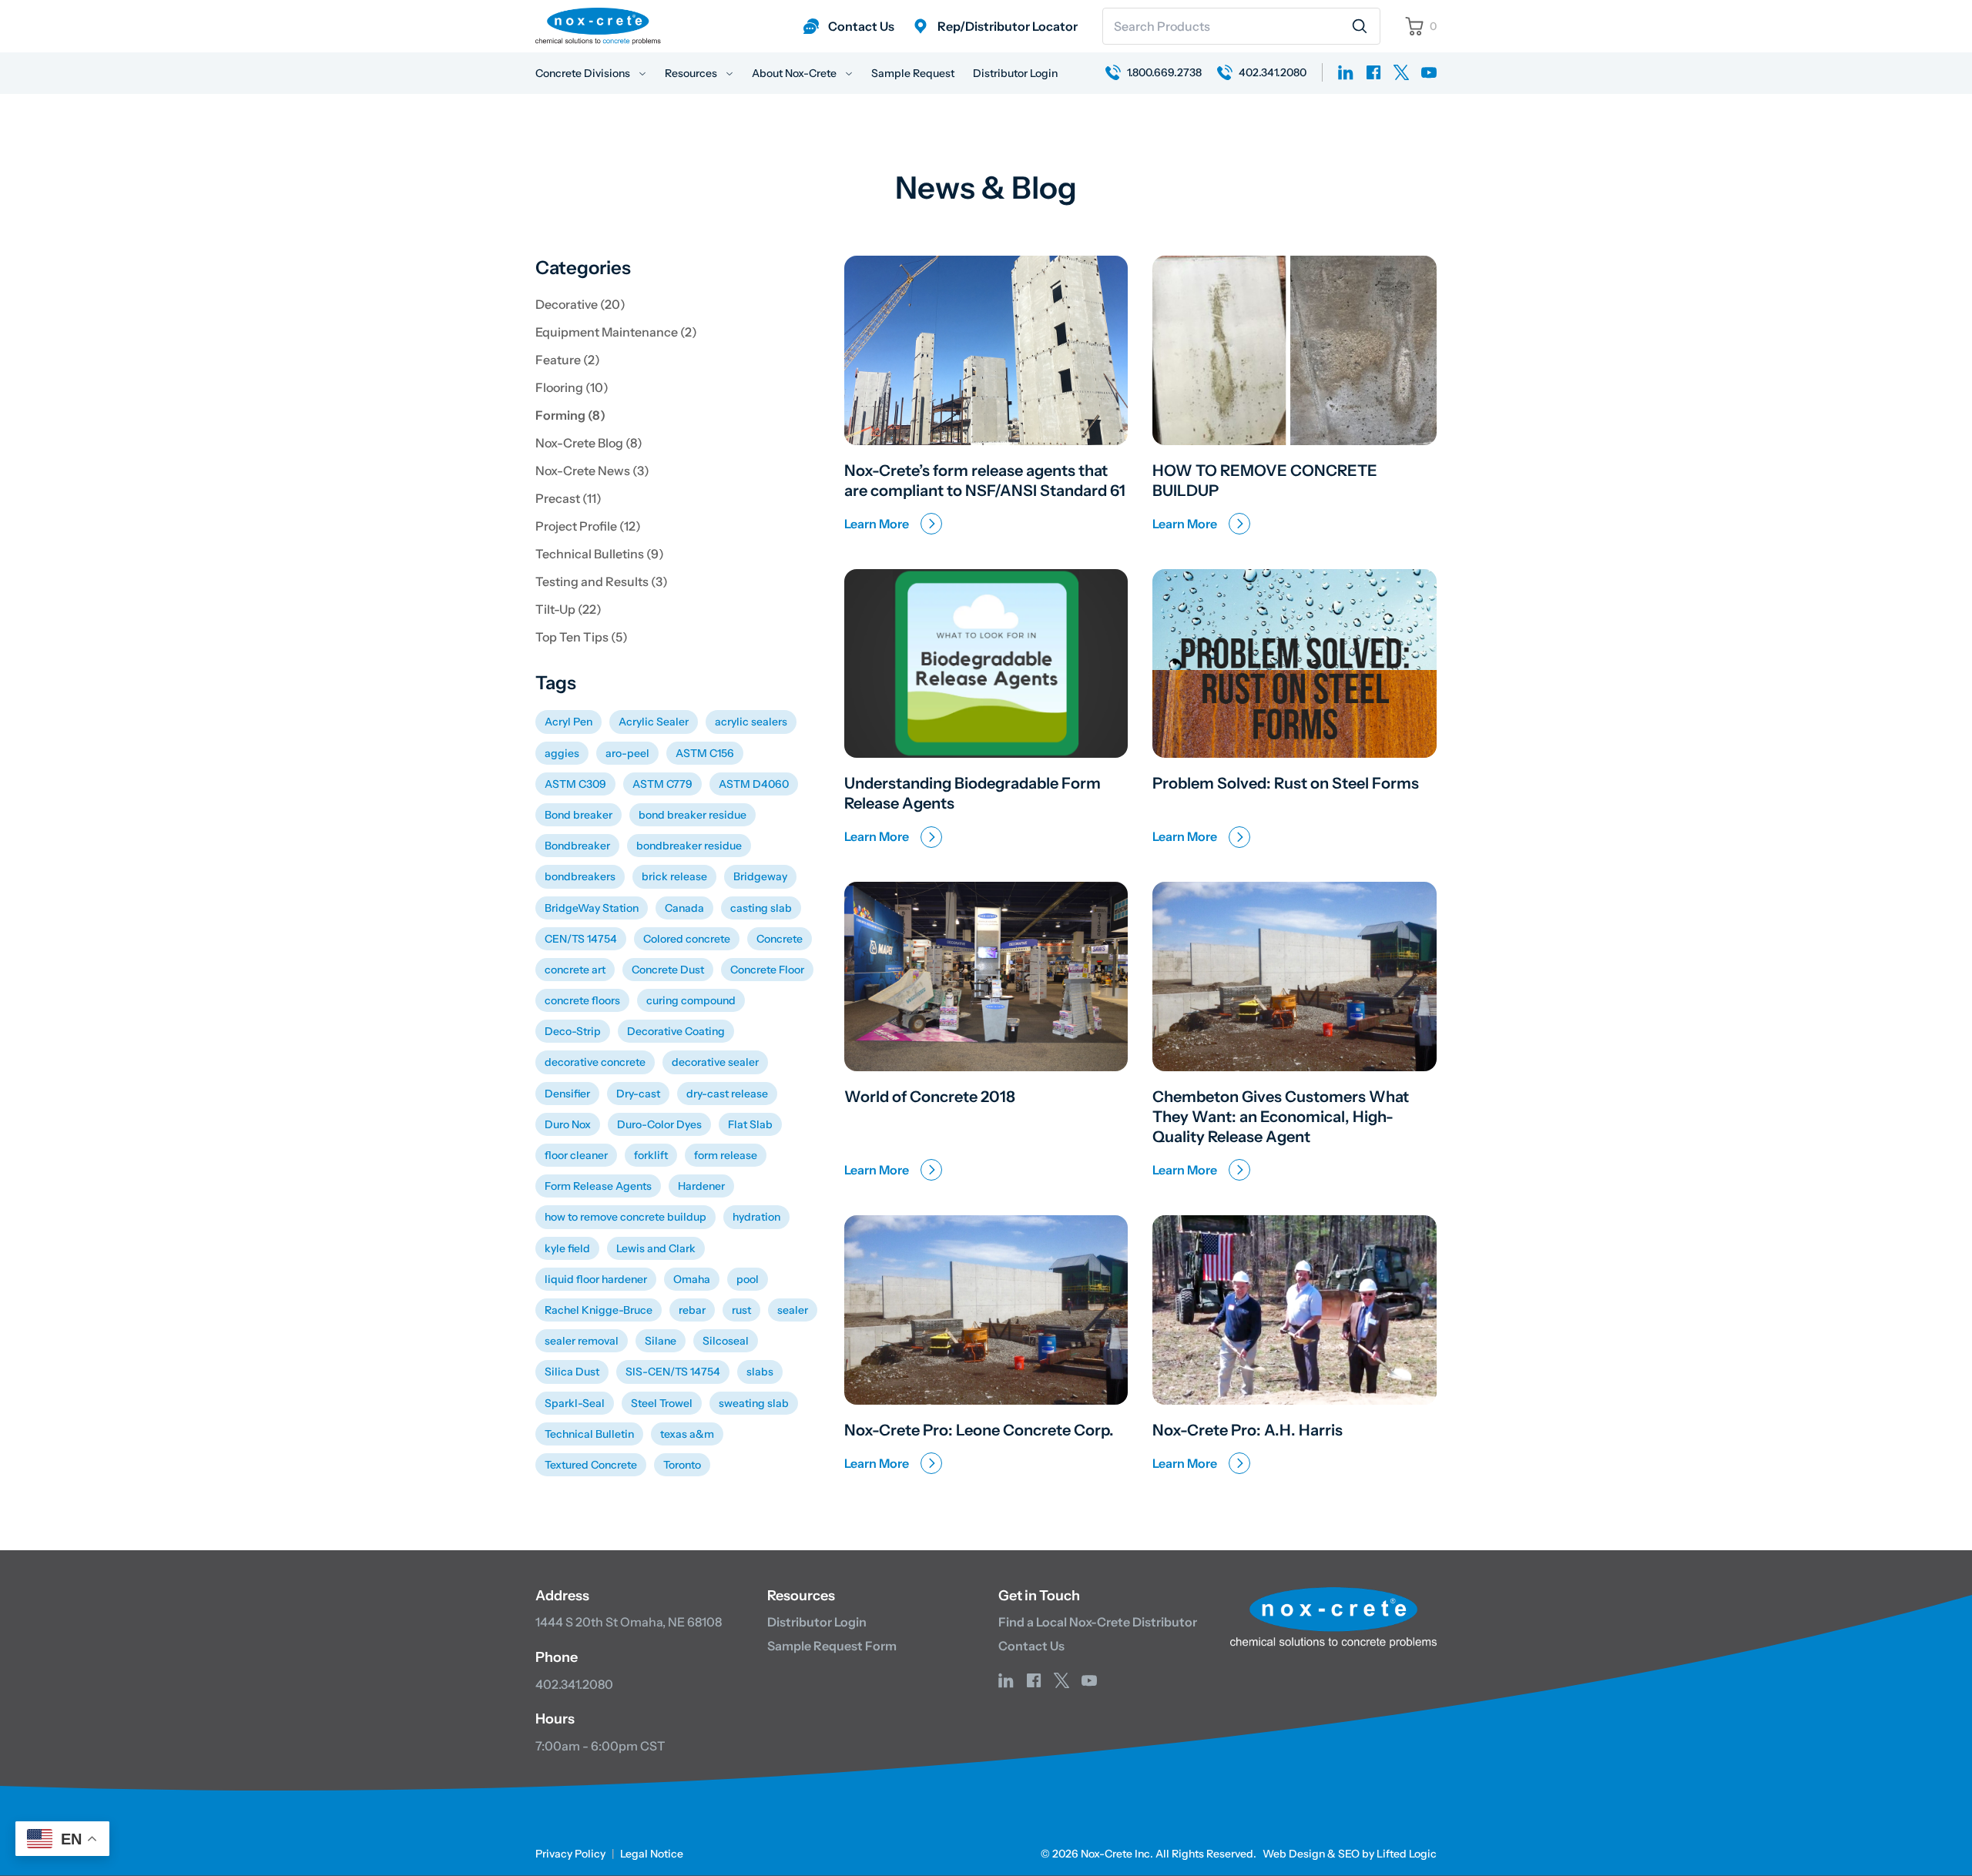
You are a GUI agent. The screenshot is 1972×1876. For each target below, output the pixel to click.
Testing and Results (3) (602, 581)
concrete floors (582, 1000)
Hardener (701, 1186)
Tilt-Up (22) (568, 609)
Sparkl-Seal (575, 1403)
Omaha (692, 1279)
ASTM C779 (662, 784)
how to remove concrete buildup (625, 1217)
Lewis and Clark (656, 1248)
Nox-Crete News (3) (592, 471)
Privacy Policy (570, 1854)
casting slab (761, 908)
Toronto (682, 1465)
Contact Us (1031, 1646)
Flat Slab (750, 1124)
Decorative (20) (580, 304)
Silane (661, 1341)
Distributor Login (1015, 73)
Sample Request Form (832, 1646)
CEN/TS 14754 (581, 939)
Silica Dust (572, 1372)
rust (741, 1310)
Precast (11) (568, 498)
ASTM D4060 (754, 784)
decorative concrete (595, 1062)
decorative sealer (715, 1062)
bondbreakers (580, 876)
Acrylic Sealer (654, 722)
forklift (651, 1155)
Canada (684, 908)
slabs (760, 1372)
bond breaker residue (693, 815)
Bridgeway (760, 876)
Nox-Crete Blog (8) (589, 443)
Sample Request (913, 73)
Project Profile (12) (588, 526)
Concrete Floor (767, 970)
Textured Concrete (591, 1465)
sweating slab (754, 1403)
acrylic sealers (751, 722)
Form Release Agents (598, 1186)
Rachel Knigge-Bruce (599, 1310)
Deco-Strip (573, 1031)
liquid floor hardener (596, 1279)
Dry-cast (638, 1094)
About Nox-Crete (795, 73)
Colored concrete (687, 939)
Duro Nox (568, 1124)
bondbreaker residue (689, 846)
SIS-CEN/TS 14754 (673, 1372)
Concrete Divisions (584, 73)
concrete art (575, 970)
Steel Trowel (662, 1403)
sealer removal (582, 1341)
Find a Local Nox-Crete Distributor (1098, 1622)
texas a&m (687, 1434)
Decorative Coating (676, 1031)
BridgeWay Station (592, 908)
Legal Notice (652, 1854)
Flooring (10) (572, 387)
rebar (692, 1310)
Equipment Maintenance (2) (616, 332)
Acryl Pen (568, 722)
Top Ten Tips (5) (582, 637)
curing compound (691, 1000)
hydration (756, 1217)
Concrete (780, 939)
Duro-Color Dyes (659, 1124)
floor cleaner (576, 1155)
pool (748, 1279)
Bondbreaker (577, 846)
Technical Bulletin (589, 1434)
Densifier (567, 1094)
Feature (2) (568, 360)
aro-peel (627, 753)
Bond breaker (579, 815)
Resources (692, 73)
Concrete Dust (668, 970)
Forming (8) (570, 415)
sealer (793, 1310)
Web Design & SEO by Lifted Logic (1350, 1854)
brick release (674, 876)
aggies (562, 753)
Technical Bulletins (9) (600, 554)
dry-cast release (727, 1094)
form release (726, 1155)
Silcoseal (726, 1341)
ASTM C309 (575, 784)
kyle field (567, 1248)
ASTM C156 (705, 753)
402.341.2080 (574, 1684)
